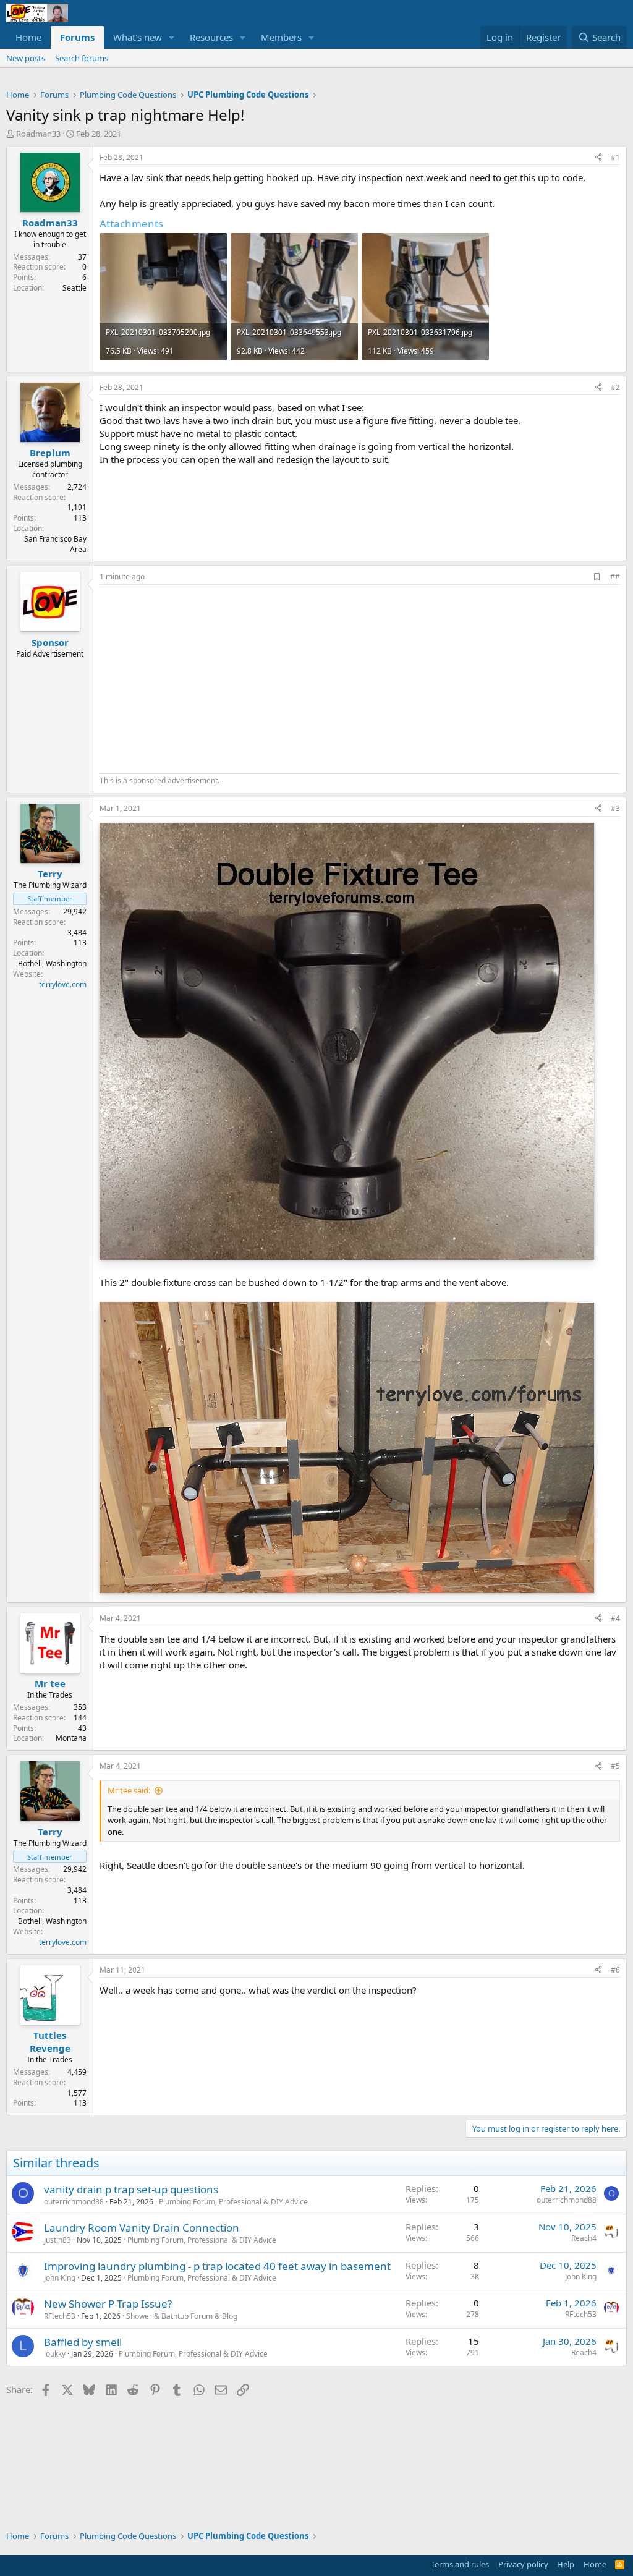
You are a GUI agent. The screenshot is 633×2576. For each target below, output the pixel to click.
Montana (71, 1738)
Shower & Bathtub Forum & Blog (182, 2316)
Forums (77, 37)
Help (566, 2564)
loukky (55, 2354)
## (615, 576)
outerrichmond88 (74, 2202)
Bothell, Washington (52, 963)
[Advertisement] (203, 678)
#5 (615, 1766)
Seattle (74, 288)
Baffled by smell (83, 2342)
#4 (615, 1618)
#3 (615, 808)
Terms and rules (460, 2564)
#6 (615, 1970)
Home (28, 37)
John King (60, 2278)
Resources (211, 37)
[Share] (598, 158)
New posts (26, 58)
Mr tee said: (129, 1790)
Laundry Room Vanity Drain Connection (142, 2228)
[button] (172, 37)
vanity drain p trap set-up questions (131, 2189)
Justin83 (57, 2240)
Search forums (82, 58)
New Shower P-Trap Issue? (108, 2304)
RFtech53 (60, 2316)
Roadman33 (38, 134)
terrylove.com (63, 984)
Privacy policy (523, 2564)
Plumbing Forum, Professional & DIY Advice (233, 2202)
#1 (615, 157)
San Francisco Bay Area (55, 544)
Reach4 (584, 2238)
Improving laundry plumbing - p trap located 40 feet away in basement (217, 2266)
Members (281, 37)
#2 (615, 387)
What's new (138, 37)
